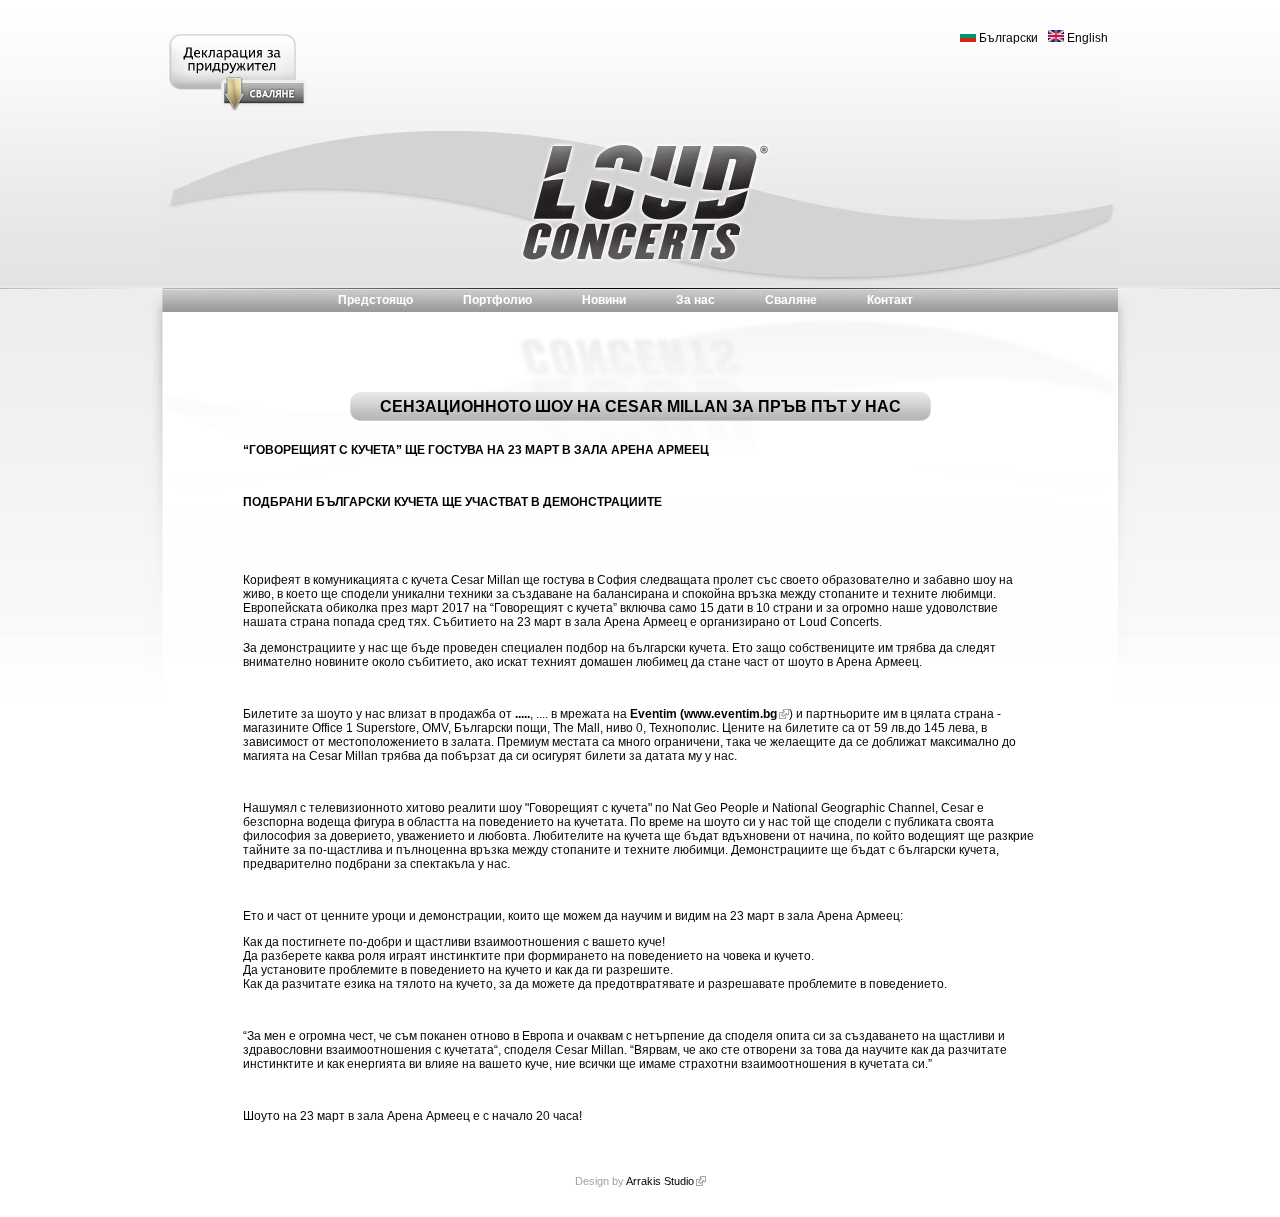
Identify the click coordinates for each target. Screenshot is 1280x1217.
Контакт (890, 300)
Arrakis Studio (660, 1181)
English (1086, 38)
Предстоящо (375, 300)
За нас (695, 300)
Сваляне (791, 300)
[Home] (640, 205)
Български (1007, 38)
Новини (604, 300)
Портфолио (497, 300)
